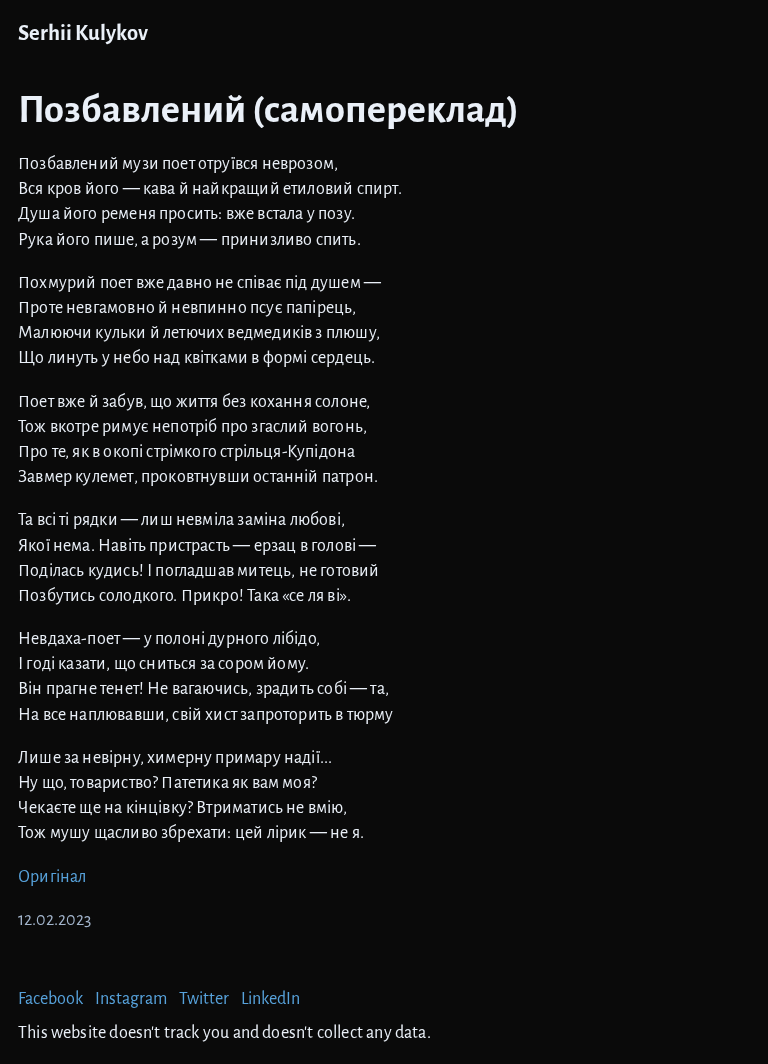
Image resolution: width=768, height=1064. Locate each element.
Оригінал (52, 877)
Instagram (131, 999)
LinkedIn (270, 999)
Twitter (204, 999)
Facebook (50, 999)
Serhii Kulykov (83, 33)
